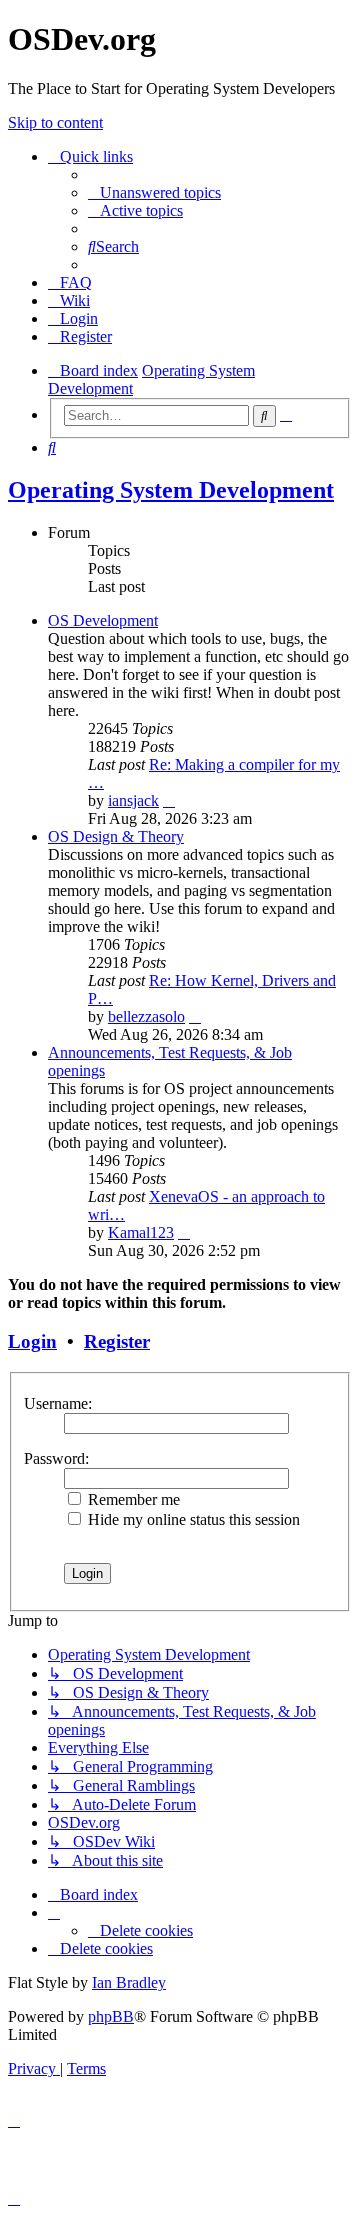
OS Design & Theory (116, 836)
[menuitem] (154, 192)
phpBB (111, 2016)
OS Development (103, 620)
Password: (56, 1458)
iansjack (133, 800)
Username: (58, 1403)
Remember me (132, 1499)
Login (32, 1341)
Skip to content (55, 122)
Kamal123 (141, 1232)
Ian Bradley (129, 1982)
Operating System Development (171, 490)
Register (117, 1341)
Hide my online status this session (192, 1519)
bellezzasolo (146, 1016)
